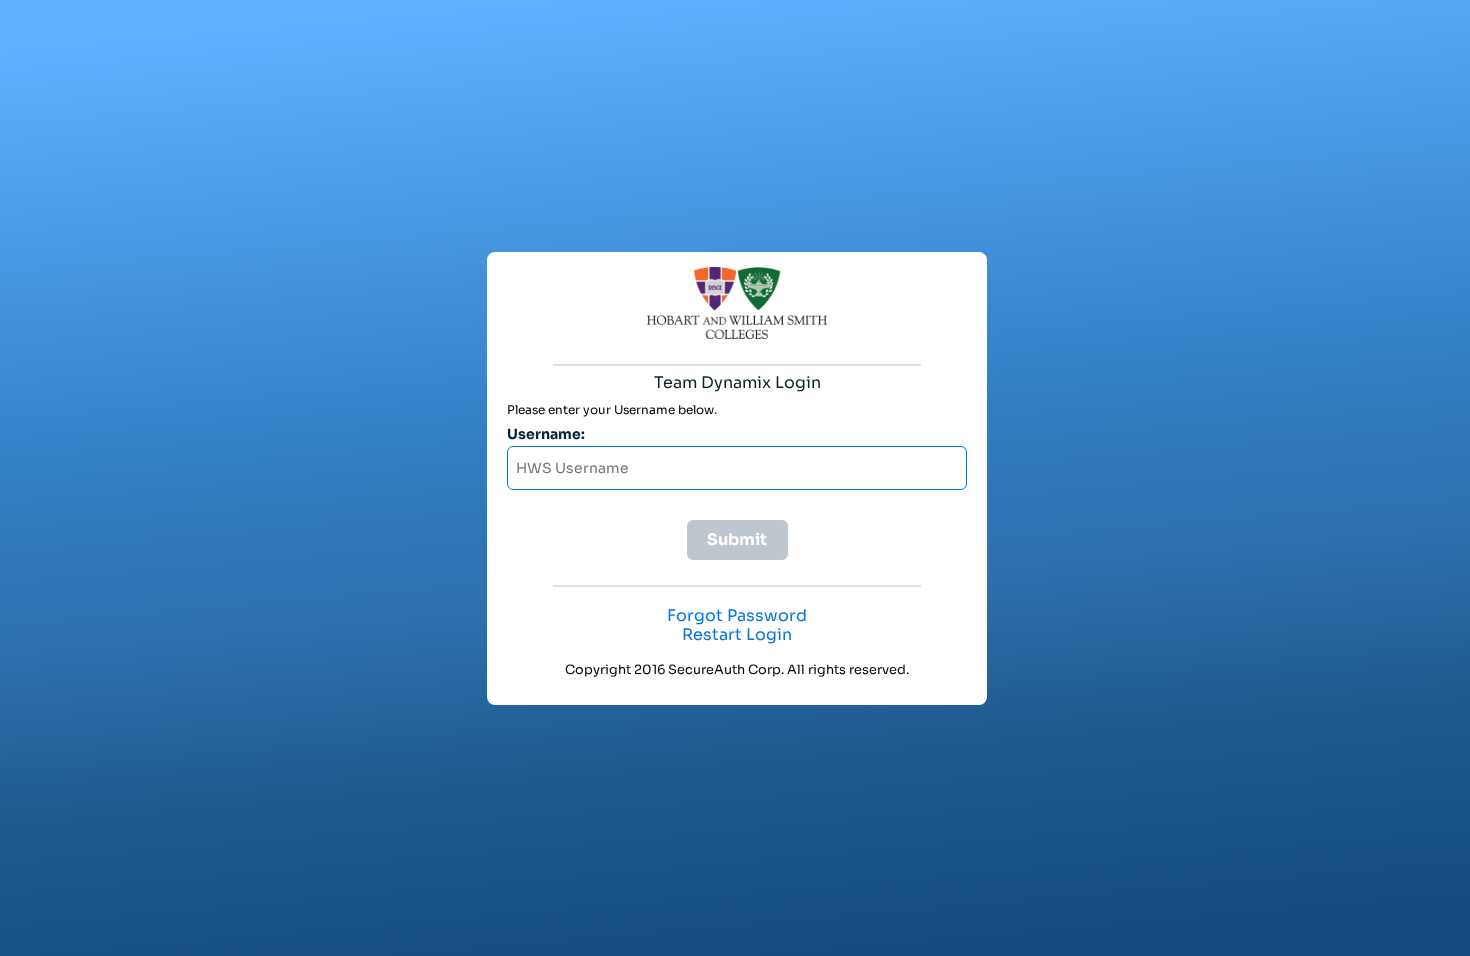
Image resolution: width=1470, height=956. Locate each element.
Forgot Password (737, 616)
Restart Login (737, 635)
